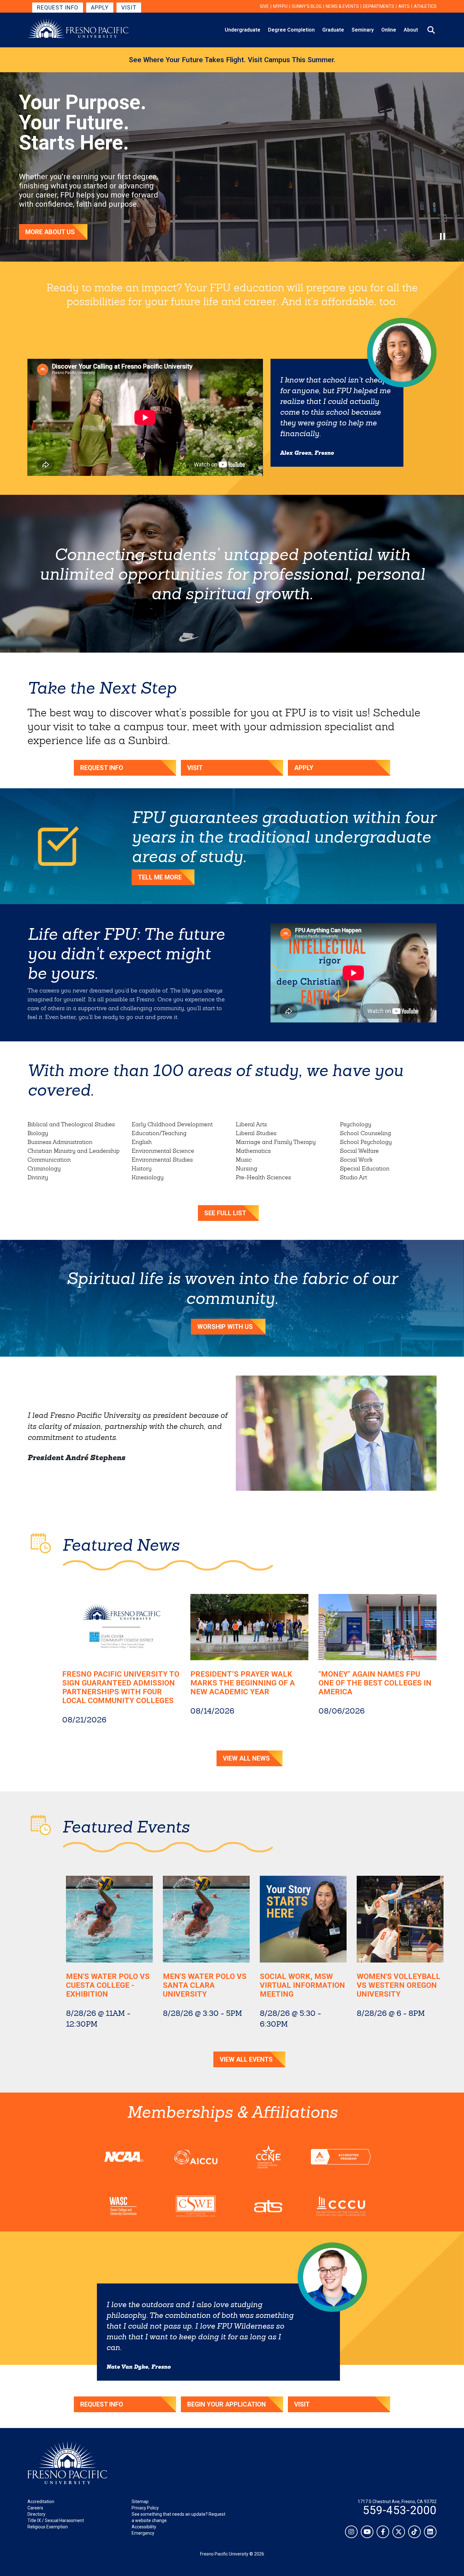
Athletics (425, 6)
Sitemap (140, 2502)
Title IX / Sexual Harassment (56, 2520)
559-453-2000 (400, 2510)
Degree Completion (291, 30)
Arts (404, 6)
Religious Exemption (48, 2527)
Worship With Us (225, 1327)
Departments (379, 6)
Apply (100, 7)
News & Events (342, 6)
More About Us (50, 232)
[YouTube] (367, 2532)
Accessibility (144, 2527)
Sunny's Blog (307, 6)
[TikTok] (414, 2532)
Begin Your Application (226, 2404)
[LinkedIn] (430, 2532)
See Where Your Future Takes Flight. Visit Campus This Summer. (232, 60)
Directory (36, 2514)
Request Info (58, 7)
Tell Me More (160, 877)
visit (302, 2404)
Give (264, 6)
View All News (246, 1758)
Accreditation (41, 2502)
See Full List (225, 1213)
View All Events (246, 2059)
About (411, 30)
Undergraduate (243, 30)
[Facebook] (383, 2532)
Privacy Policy (145, 2508)
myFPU (280, 6)
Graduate (333, 30)
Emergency (143, 2533)
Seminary (363, 30)
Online (389, 30)
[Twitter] (399, 2532)
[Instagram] (351, 2532)
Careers (35, 2508)
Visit (129, 7)
